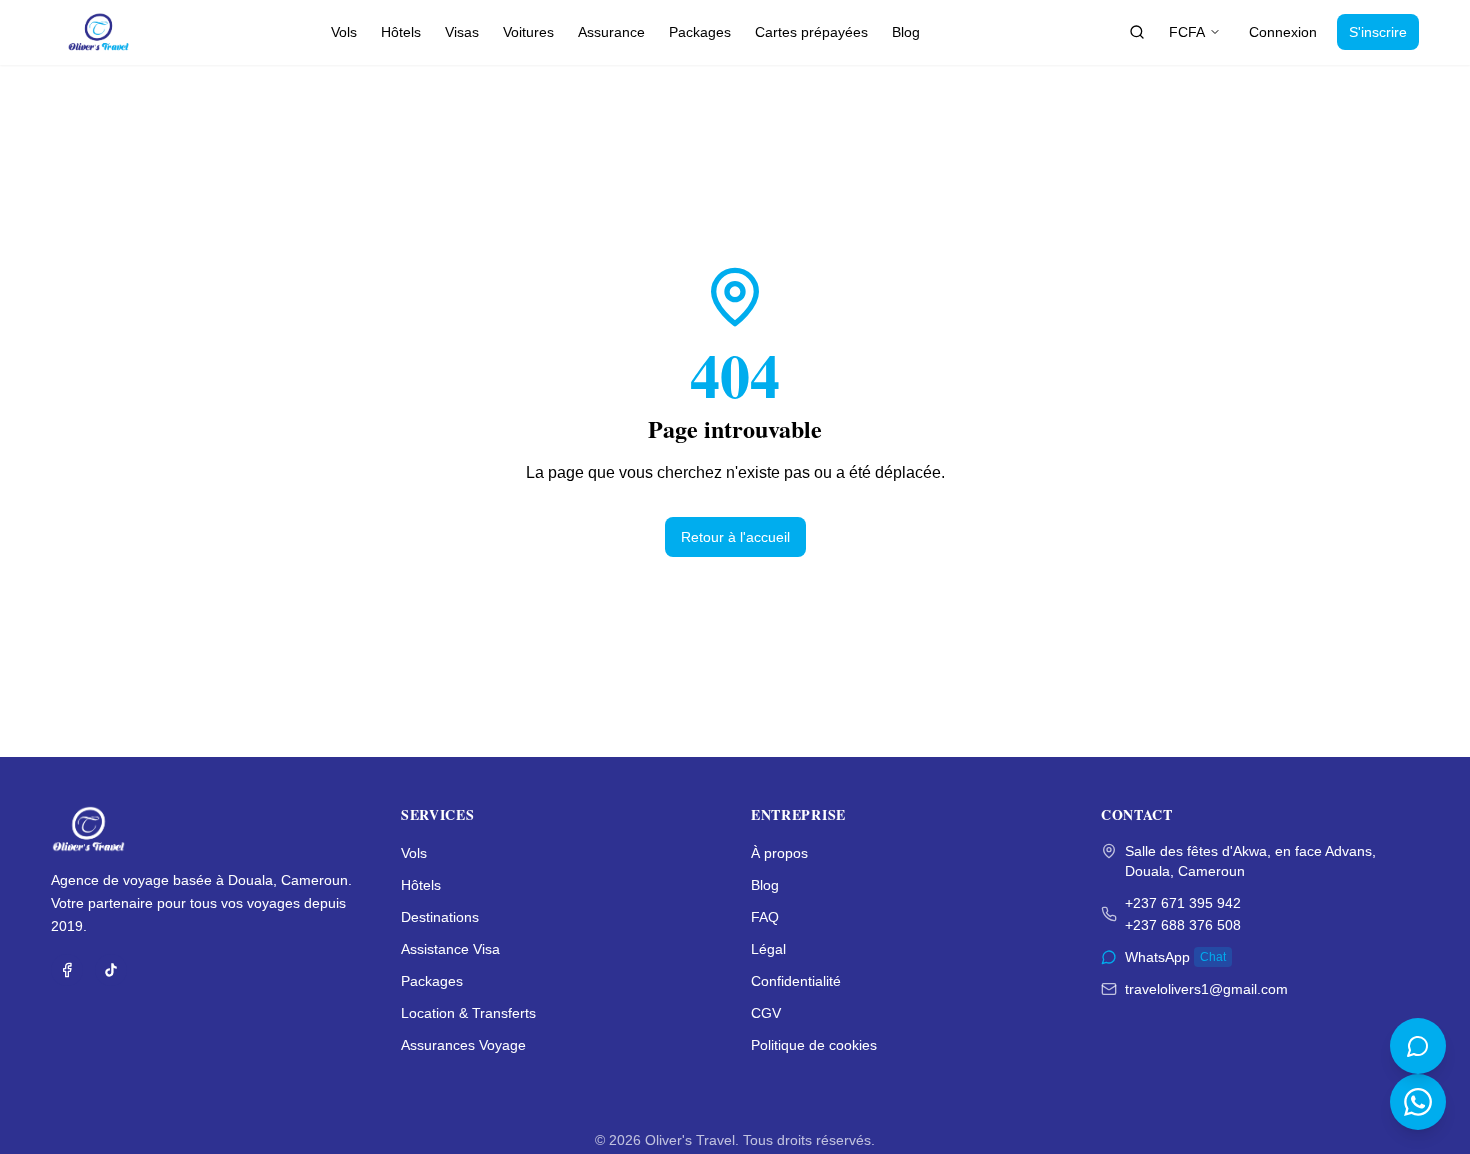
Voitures (528, 32)
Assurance (611, 32)
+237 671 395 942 (1183, 903)
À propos (779, 853)
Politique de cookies (814, 1045)
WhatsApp (1175, 957)
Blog (906, 32)
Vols (344, 32)
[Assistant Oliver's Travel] (1418, 1046)
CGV (766, 1013)
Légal (768, 949)
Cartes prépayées (811, 32)
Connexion (1283, 32)
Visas (462, 32)
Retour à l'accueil (735, 537)
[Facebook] (67, 970)
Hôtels (401, 32)
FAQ (765, 917)
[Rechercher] (1137, 32)
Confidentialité (796, 981)
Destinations (440, 917)
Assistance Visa (450, 949)
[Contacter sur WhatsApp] (1418, 1102)
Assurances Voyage (463, 1045)
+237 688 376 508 (1183, 925)
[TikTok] (111, 970)
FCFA (1187, 32)
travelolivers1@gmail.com (1206, 989)
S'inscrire (1378, 32)
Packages (700, 32)
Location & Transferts (468, 1013)
